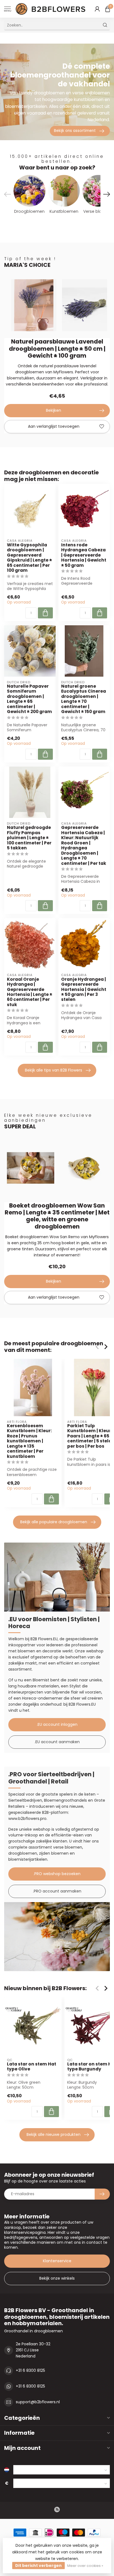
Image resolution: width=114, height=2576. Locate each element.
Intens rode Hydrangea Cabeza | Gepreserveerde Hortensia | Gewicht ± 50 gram (84, 555)
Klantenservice (57, 2261)
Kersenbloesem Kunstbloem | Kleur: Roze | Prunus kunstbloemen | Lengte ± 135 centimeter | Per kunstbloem (29, 1441)
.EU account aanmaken (57, 1742)
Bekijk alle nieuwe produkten (54, 2134)
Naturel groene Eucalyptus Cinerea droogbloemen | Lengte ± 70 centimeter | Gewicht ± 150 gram (84, 699)
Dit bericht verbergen (38, 2566)
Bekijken (54, 410)
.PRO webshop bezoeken (57, 1874)
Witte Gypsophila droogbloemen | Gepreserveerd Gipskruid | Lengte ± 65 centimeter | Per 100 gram (29, 558)
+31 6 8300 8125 (30, 2370)
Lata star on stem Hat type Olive (32, 2067)
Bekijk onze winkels (57, 2278)
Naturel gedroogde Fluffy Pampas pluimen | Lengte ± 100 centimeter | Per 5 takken (29, 838)
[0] (108, 9)
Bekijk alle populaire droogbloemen (54, 1522)
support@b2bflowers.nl (38, 2402)
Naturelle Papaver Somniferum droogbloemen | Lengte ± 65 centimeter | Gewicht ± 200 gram (29, 699)
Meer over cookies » (85, 2566)
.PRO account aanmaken (57, 1891)
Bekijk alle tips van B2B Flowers (54, 1070)
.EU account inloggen (57, 1724)
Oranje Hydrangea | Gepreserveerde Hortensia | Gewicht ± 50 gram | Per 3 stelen (84, 990)
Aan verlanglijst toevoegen (54, 426)
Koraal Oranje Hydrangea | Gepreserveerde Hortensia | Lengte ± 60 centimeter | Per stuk (30, 992)
